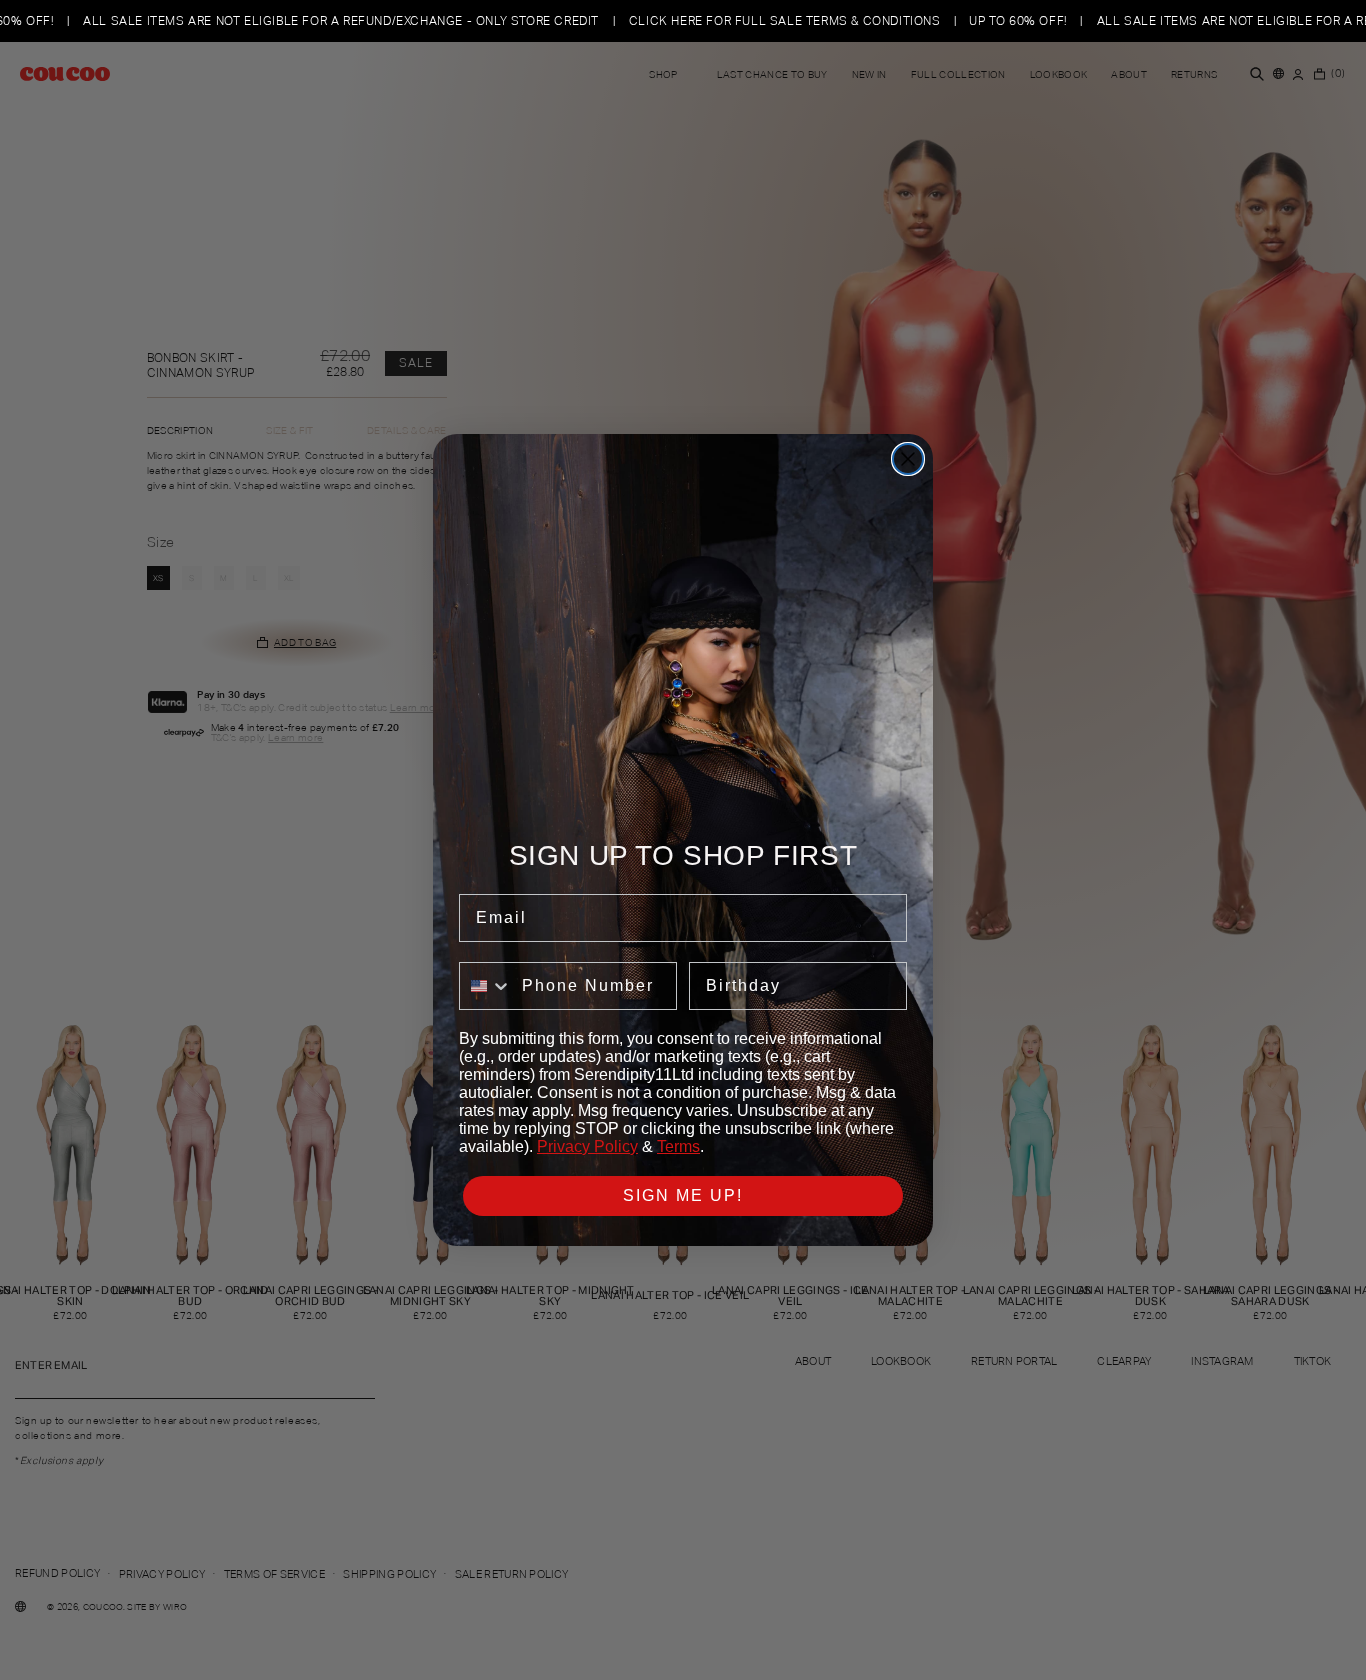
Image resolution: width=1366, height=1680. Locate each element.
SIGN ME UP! (683, 1195)
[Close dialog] (908, 459)
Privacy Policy (587, 1146)
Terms (678, 1146)
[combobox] (486, 986)
